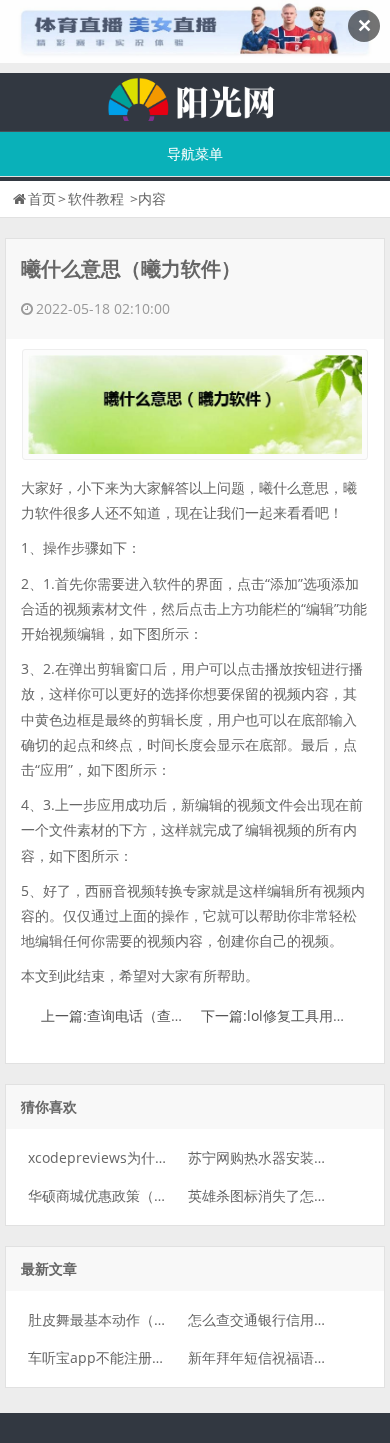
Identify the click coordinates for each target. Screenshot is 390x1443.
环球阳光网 (195, 97)
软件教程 (96, 198)
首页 (42, 198)
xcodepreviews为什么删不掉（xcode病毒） (167, 1157)
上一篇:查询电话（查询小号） (134, 1015)
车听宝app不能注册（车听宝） (125, 1357)
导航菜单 (195, 153)
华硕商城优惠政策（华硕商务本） (133, 1195)
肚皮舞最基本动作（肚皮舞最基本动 (140, 1319)
